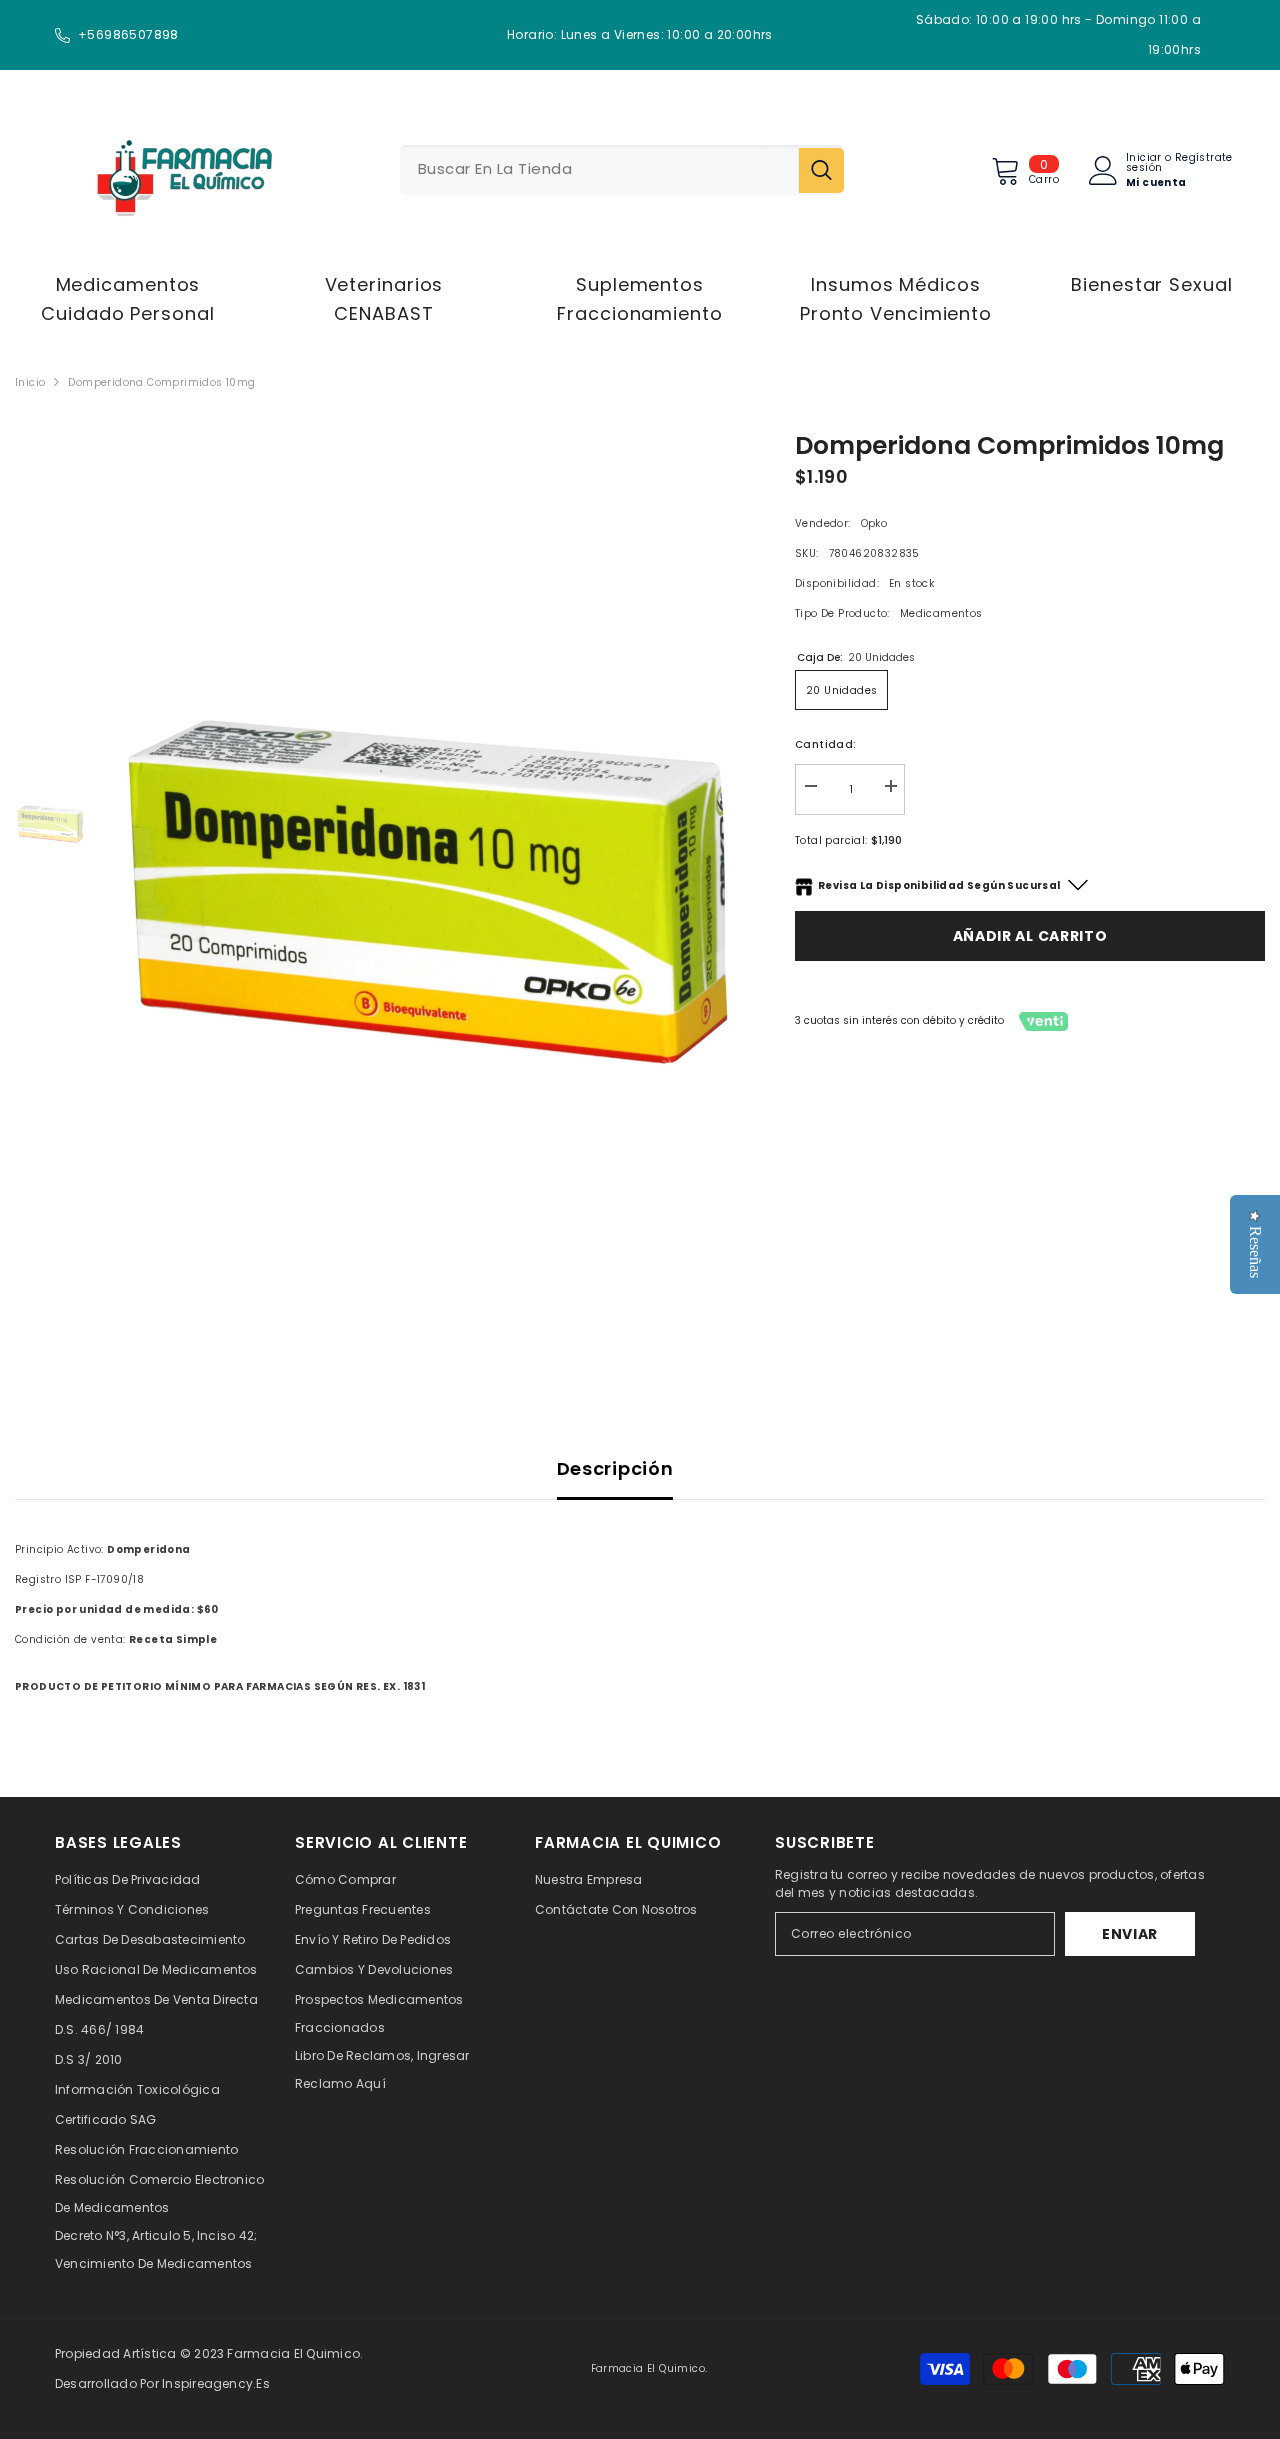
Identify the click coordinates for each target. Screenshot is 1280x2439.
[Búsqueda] (622, 170)
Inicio (30, 382)
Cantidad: (826, 744)
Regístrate (1204, 159)
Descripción (615, 1468)
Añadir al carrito (1030, 936)
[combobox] (599, 170)
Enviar (1130, 1934)
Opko (874, 523)
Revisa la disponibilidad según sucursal (939, 885)
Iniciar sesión (1144, 163)
